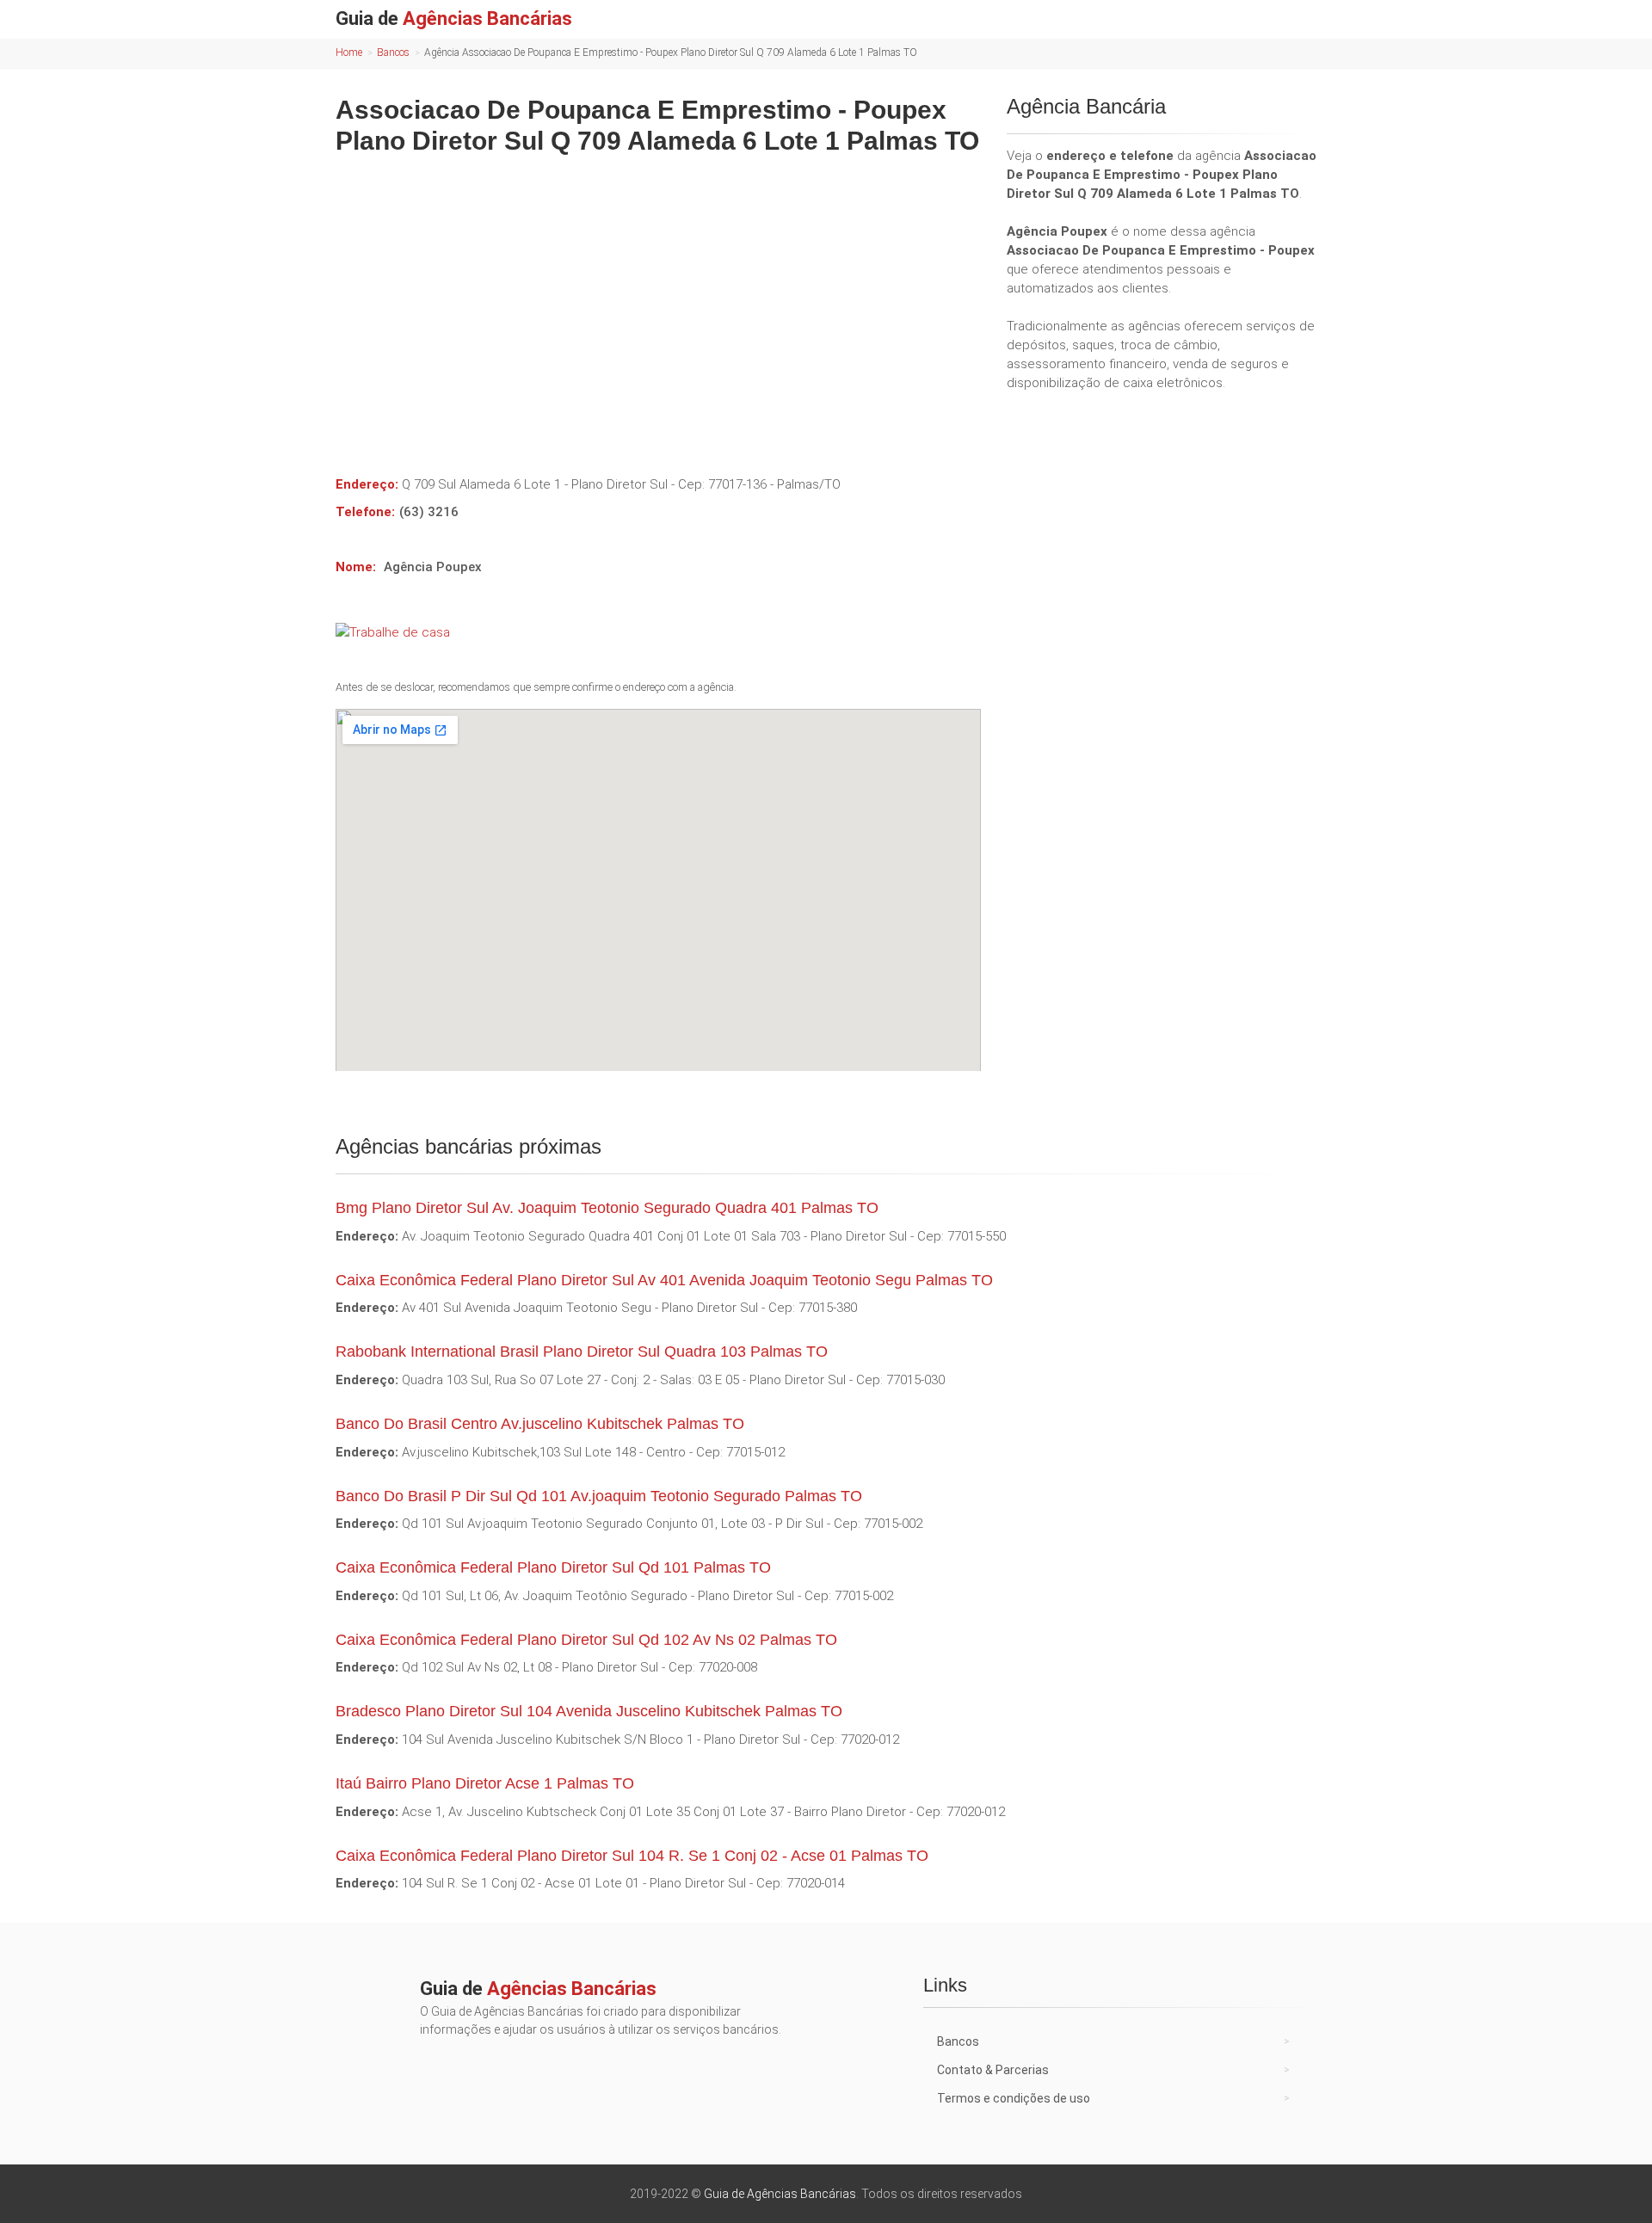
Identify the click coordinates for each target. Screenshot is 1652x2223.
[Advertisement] (658, 303)
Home (349, 52)
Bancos (393, 52)
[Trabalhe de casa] (658, 632)
